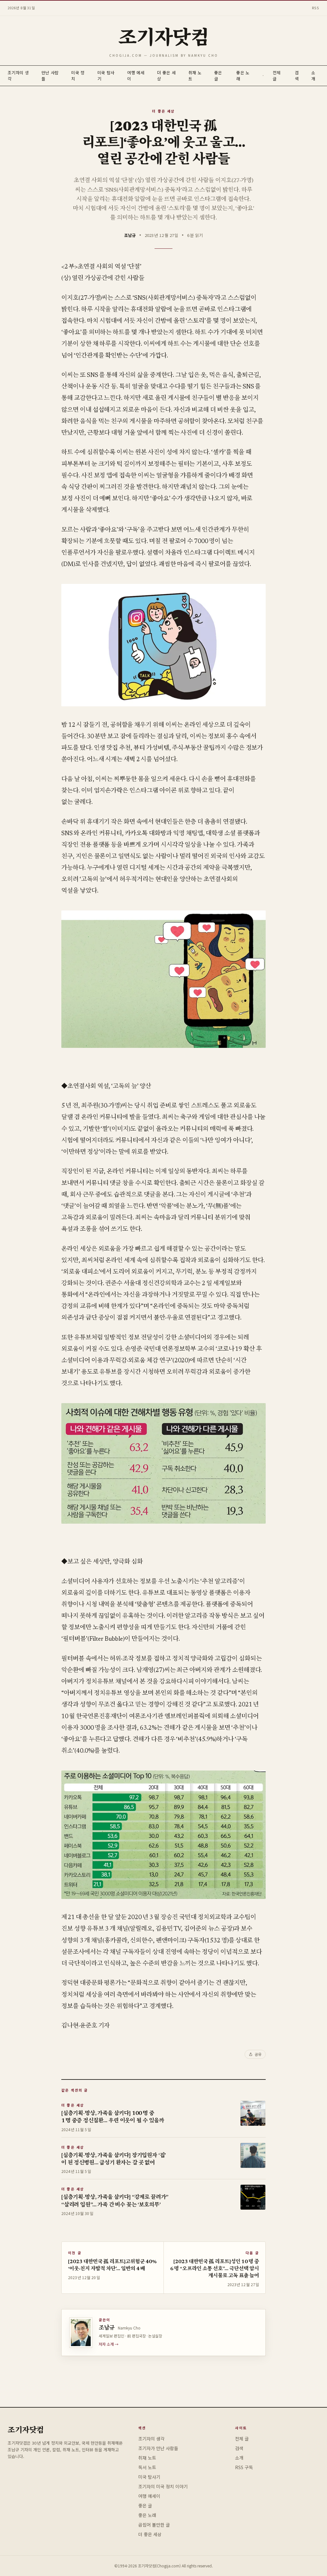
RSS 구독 (244, 2467)
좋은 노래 (147, 2515)
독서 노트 (147, 2467)
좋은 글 (145, 2506)
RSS (316, 8)
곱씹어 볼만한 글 (154, 2525)
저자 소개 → (109, 2344)
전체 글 (242, 2439)
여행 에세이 (149, 2496)
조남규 (130, 235)
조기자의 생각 (151, 2439)
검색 (297, 76)
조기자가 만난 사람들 (158, 2448)
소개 (313, 76)
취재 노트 (147, 2458)
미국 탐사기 (149, 2477)
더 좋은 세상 (163, 111)
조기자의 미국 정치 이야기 (163, 2486)
